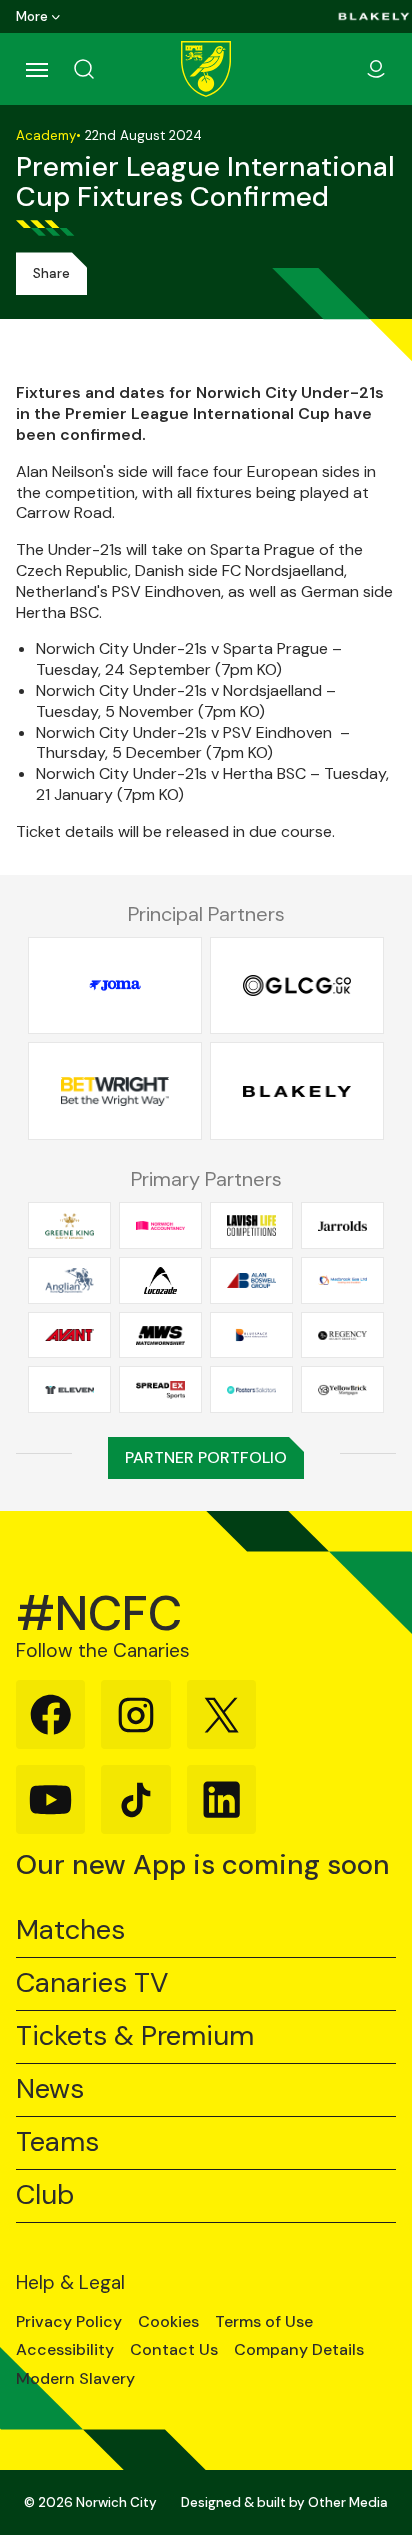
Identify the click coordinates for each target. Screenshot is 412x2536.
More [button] (32, 16)
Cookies (168, 2322)
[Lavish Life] (251, 1226)
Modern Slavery (75, 2379)
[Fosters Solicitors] (251, 1390)
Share (51, 273)
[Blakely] (374, 16)
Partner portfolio (206, 1457)
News (50, 2089)
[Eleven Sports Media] (69, 1390)
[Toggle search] (108, 69)
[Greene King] (69, 1226)
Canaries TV (92, 1983)
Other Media (348, 2502)
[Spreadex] (160, 1390)
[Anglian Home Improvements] (69, 1281)
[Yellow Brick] (342, 1390)
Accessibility (65, 2350)
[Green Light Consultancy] (297, 985)
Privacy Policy (69, 2322)
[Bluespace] (251, 1335)
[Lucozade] (160, 1281)
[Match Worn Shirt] (160, 1335)
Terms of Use (264, 2322)
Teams (57, 2142)
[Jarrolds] (342, 1226)
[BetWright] (115, 1091)
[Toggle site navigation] (36, 69)
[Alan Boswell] (251, 1281)
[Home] (206, 69)
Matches (70, 1930)
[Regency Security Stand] (342, 1335)
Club (45, 2195)
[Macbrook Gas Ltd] (342, 1281)
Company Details (299, 2350)
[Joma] (115, 985)
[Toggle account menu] (376, 69)
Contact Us (174, 2350)
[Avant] (69, 1335)
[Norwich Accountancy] (160, 1226)
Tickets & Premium (135, 2036)
